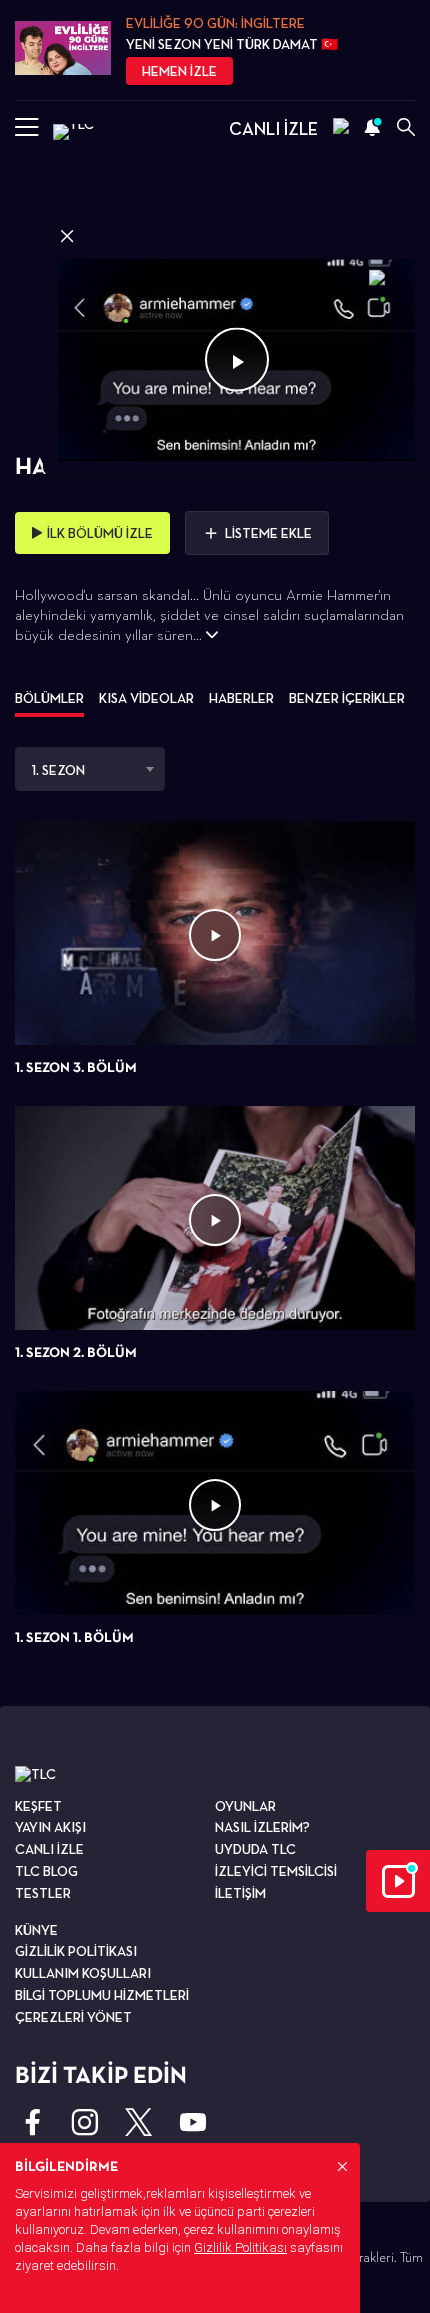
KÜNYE (36, 1930)
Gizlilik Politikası (240, 2247)
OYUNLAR (245, 1806)
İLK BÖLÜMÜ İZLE (100, 533)
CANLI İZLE (273, 128)
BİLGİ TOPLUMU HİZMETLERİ (102, 1995)
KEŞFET (38, 1806)
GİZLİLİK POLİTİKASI (76, 1951)
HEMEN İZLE (179, 71)
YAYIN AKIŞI (50, 1827)
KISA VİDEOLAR (146, 698)
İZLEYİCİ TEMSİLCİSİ (276, 1871)
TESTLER (43, 1893)
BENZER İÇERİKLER (347, 698)
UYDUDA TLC (255, 1849)
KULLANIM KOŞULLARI (83, 1973)
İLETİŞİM (240, 1893)
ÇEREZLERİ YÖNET (73, 2017)
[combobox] (90, 769)
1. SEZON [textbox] (58, 770)
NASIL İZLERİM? (262, 1827)
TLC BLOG (46, 1871)
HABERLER (241, 698)
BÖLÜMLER (49, 698)
